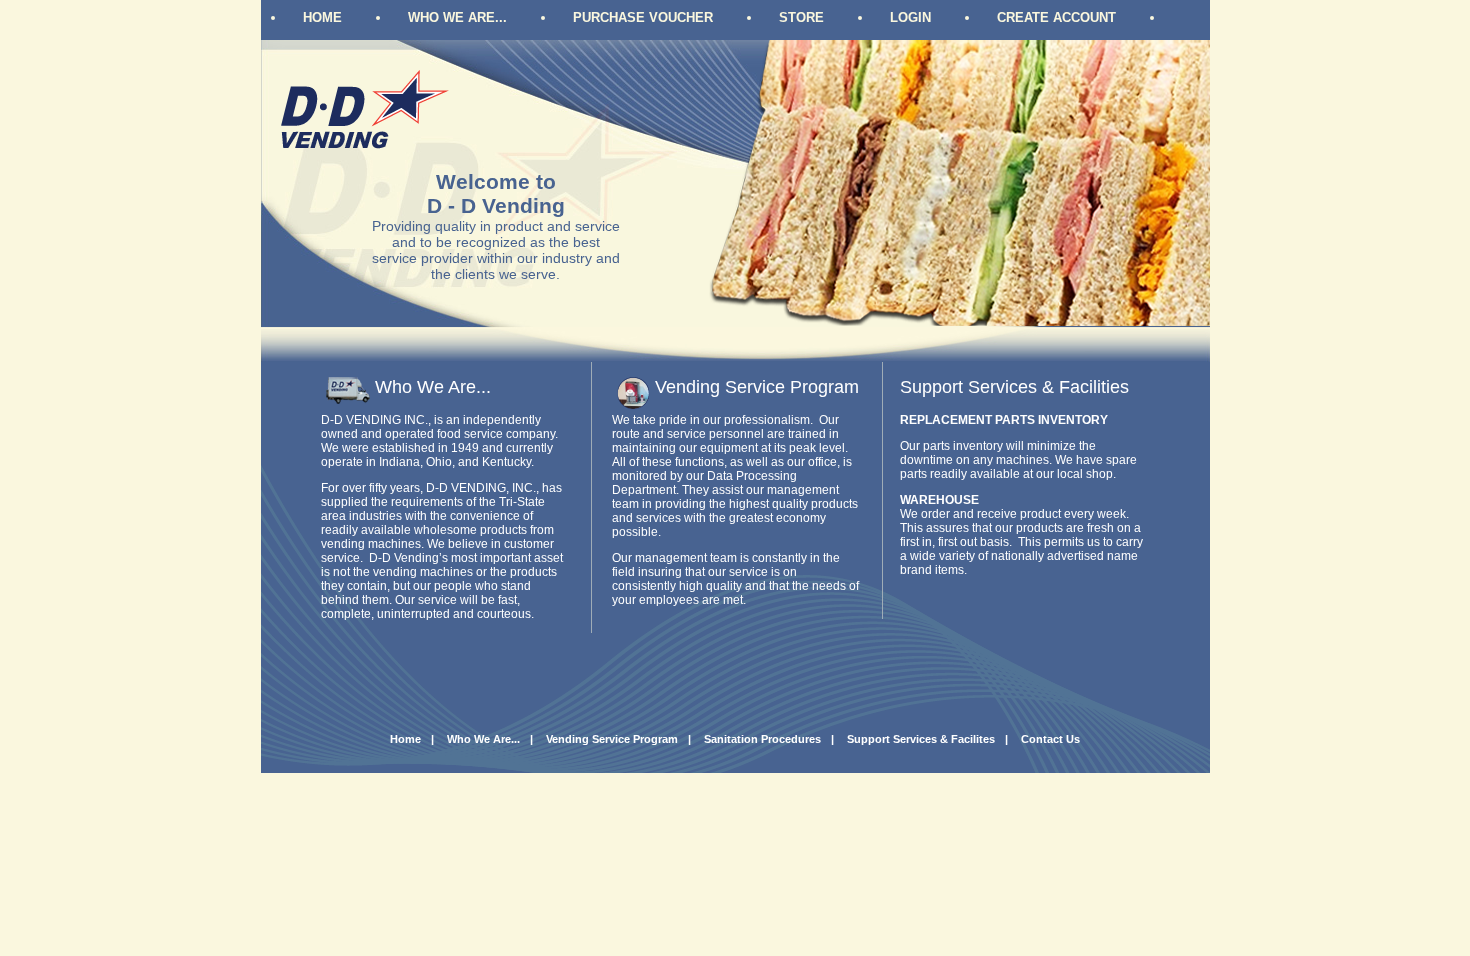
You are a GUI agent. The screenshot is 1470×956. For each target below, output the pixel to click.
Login (910, 17)
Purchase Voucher (643, 17)
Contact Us (1050, 739)
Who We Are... (457, 17)
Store (801, 17)
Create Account (1056, 17)
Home (322, 17)
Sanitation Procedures (762, 739)
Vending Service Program (612, 739)
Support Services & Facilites (921, 739)
